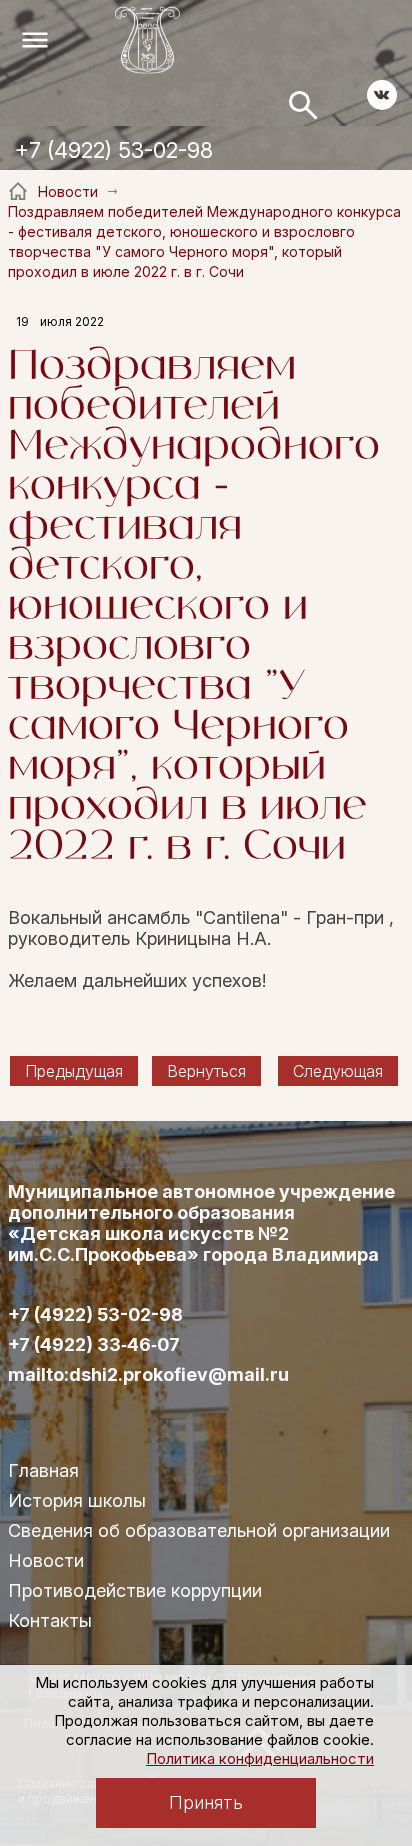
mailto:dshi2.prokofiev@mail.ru (148, 1375)
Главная (43, 1470)
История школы (77, 1500)
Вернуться (206, 1071)
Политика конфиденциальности (260, 1758)
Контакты (50, 1620)
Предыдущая (74, 1071)
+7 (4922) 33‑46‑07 (94, 1345)
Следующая (338, 1071)
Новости (46, 1560)
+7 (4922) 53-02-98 (114, 150)
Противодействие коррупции (135, 1590)
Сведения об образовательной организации (199, 1530)
